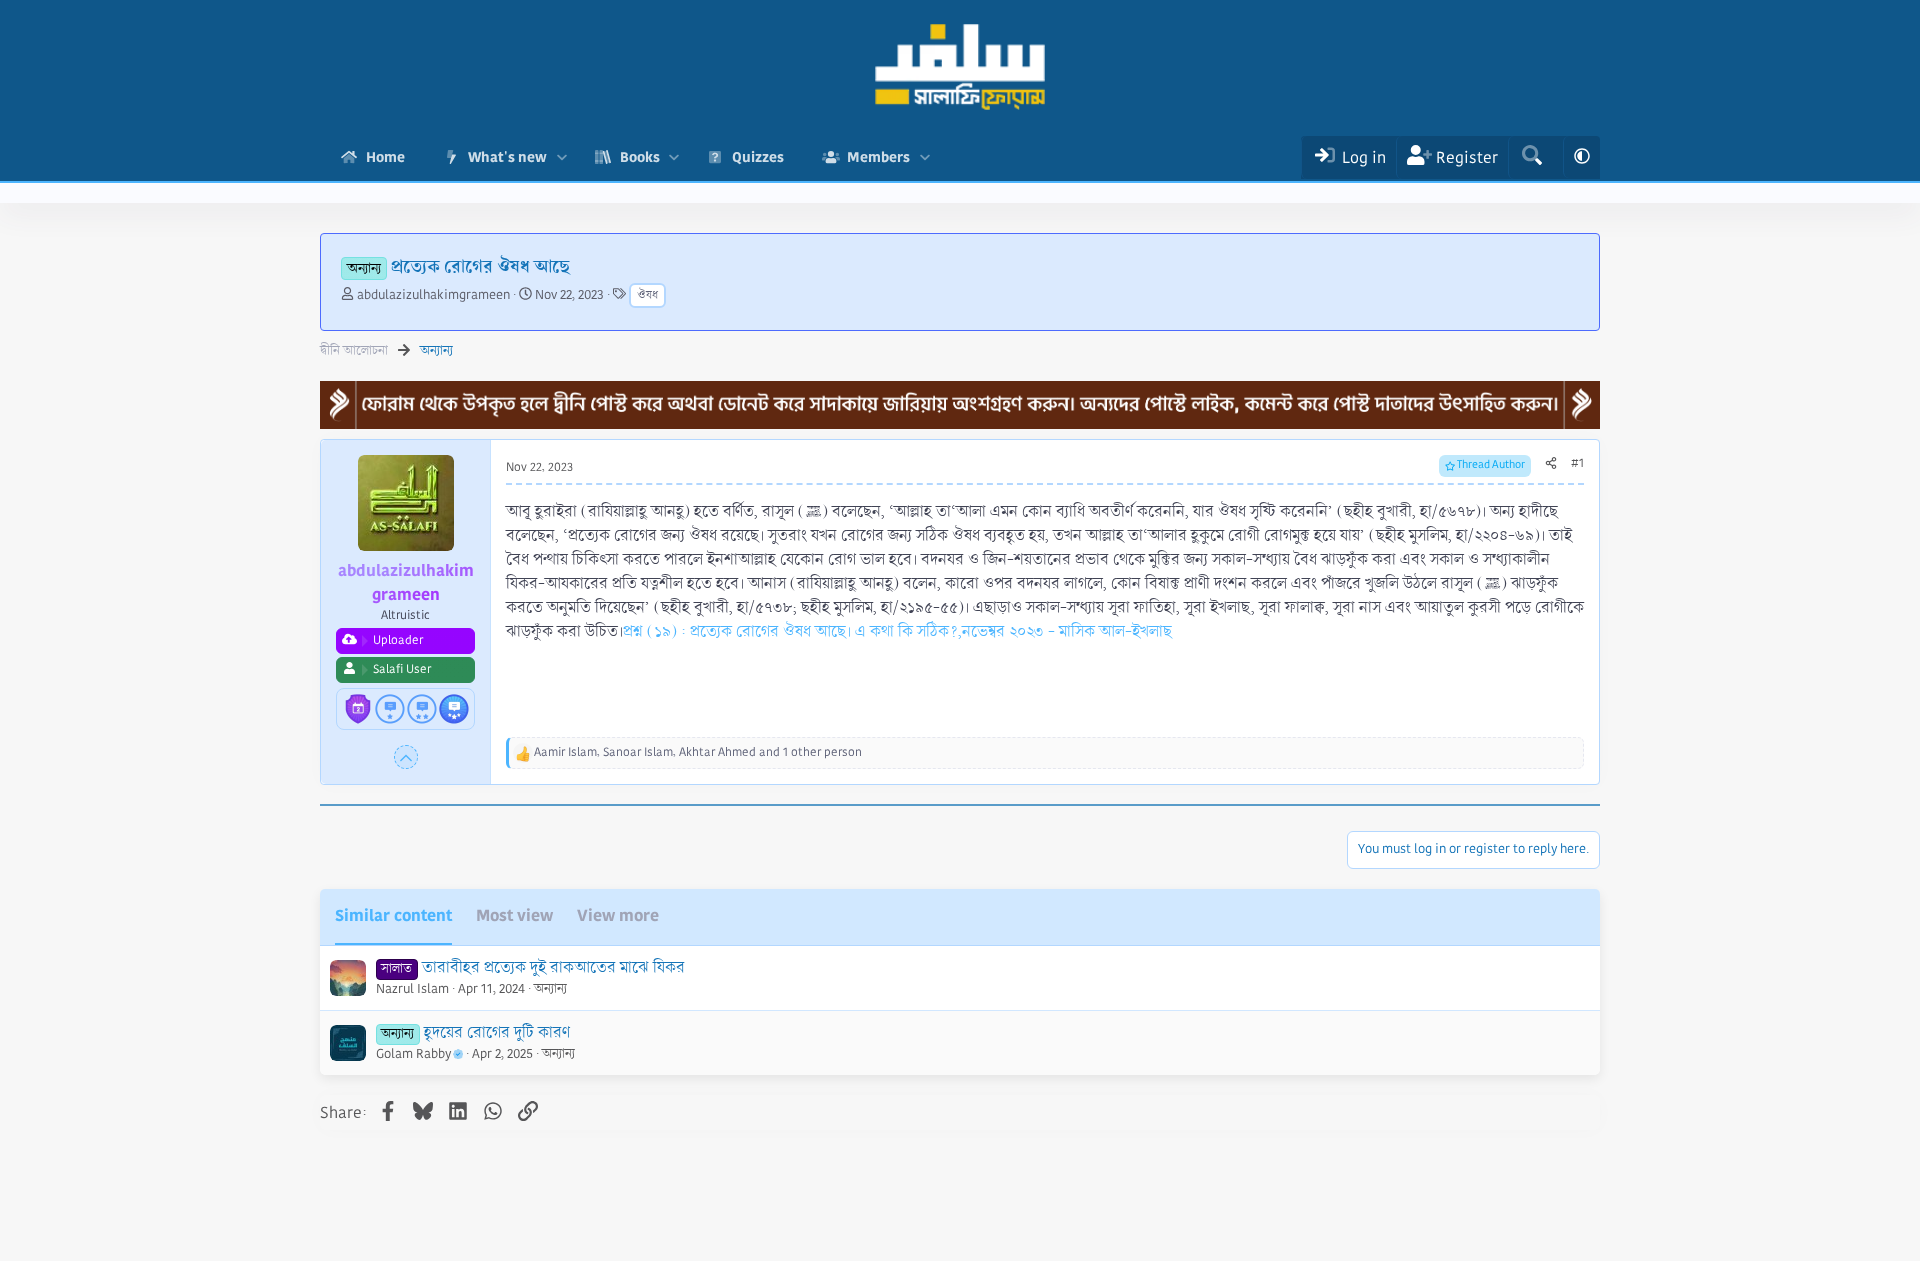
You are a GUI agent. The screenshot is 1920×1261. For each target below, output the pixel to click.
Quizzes (758, 157)
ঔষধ (647, 295)
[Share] (1551, 464)
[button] (561, 157)
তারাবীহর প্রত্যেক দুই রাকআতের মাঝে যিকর (553, 967)
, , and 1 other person (698, 752)
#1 (1577, 463)
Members (878, 157)
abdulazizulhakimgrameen (433, 295)
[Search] (1531, 157)
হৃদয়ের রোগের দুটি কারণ (497, 1032)
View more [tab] (618, 915)
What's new (507, 157)
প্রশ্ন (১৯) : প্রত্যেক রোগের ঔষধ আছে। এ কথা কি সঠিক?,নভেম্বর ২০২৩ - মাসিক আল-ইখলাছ (897, 631)
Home (385, 157)
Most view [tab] (514, 915)
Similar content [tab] (393, 915)
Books (640, 157)
